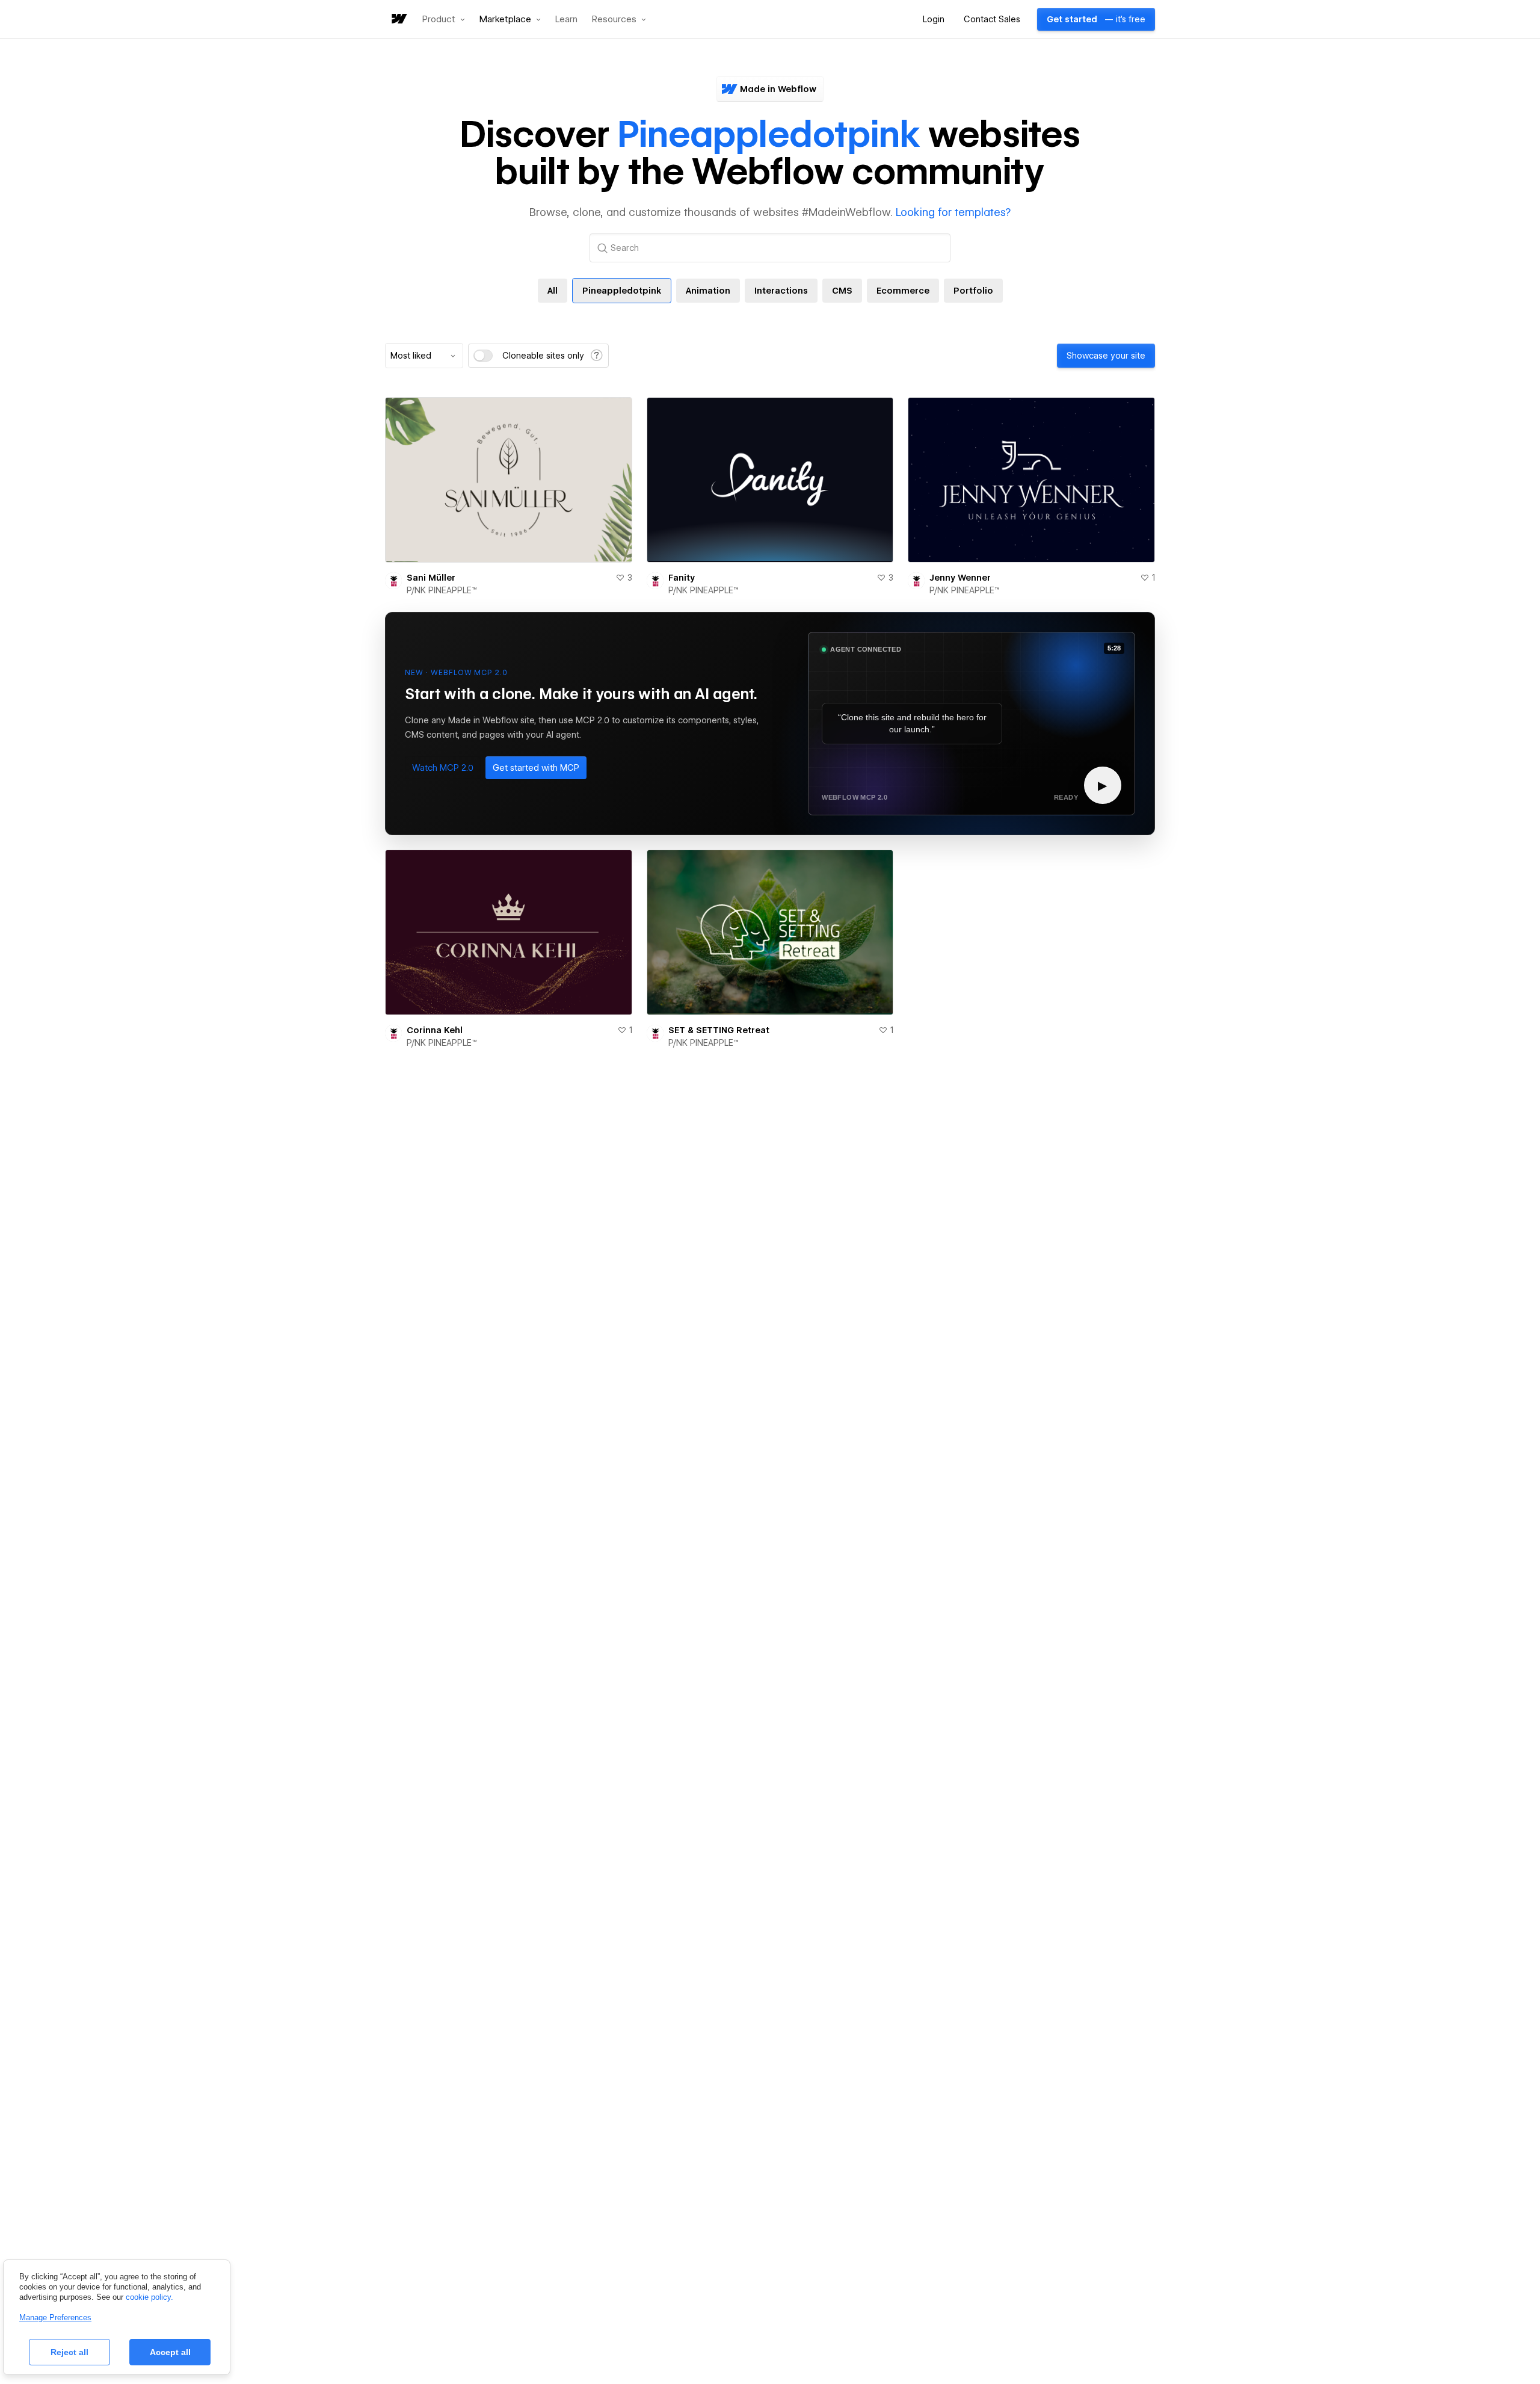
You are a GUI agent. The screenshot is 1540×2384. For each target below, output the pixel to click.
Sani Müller (431, 578)
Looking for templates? (953, 212)
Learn (566, 20)
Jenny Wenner (960, 578)
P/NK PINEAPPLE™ (442, 590)
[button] (444, 19)
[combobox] (424, 356)
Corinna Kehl (435, 1030)
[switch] (483, 356)
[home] (398, 20)
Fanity (682, 578)
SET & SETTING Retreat (719, 1030)
